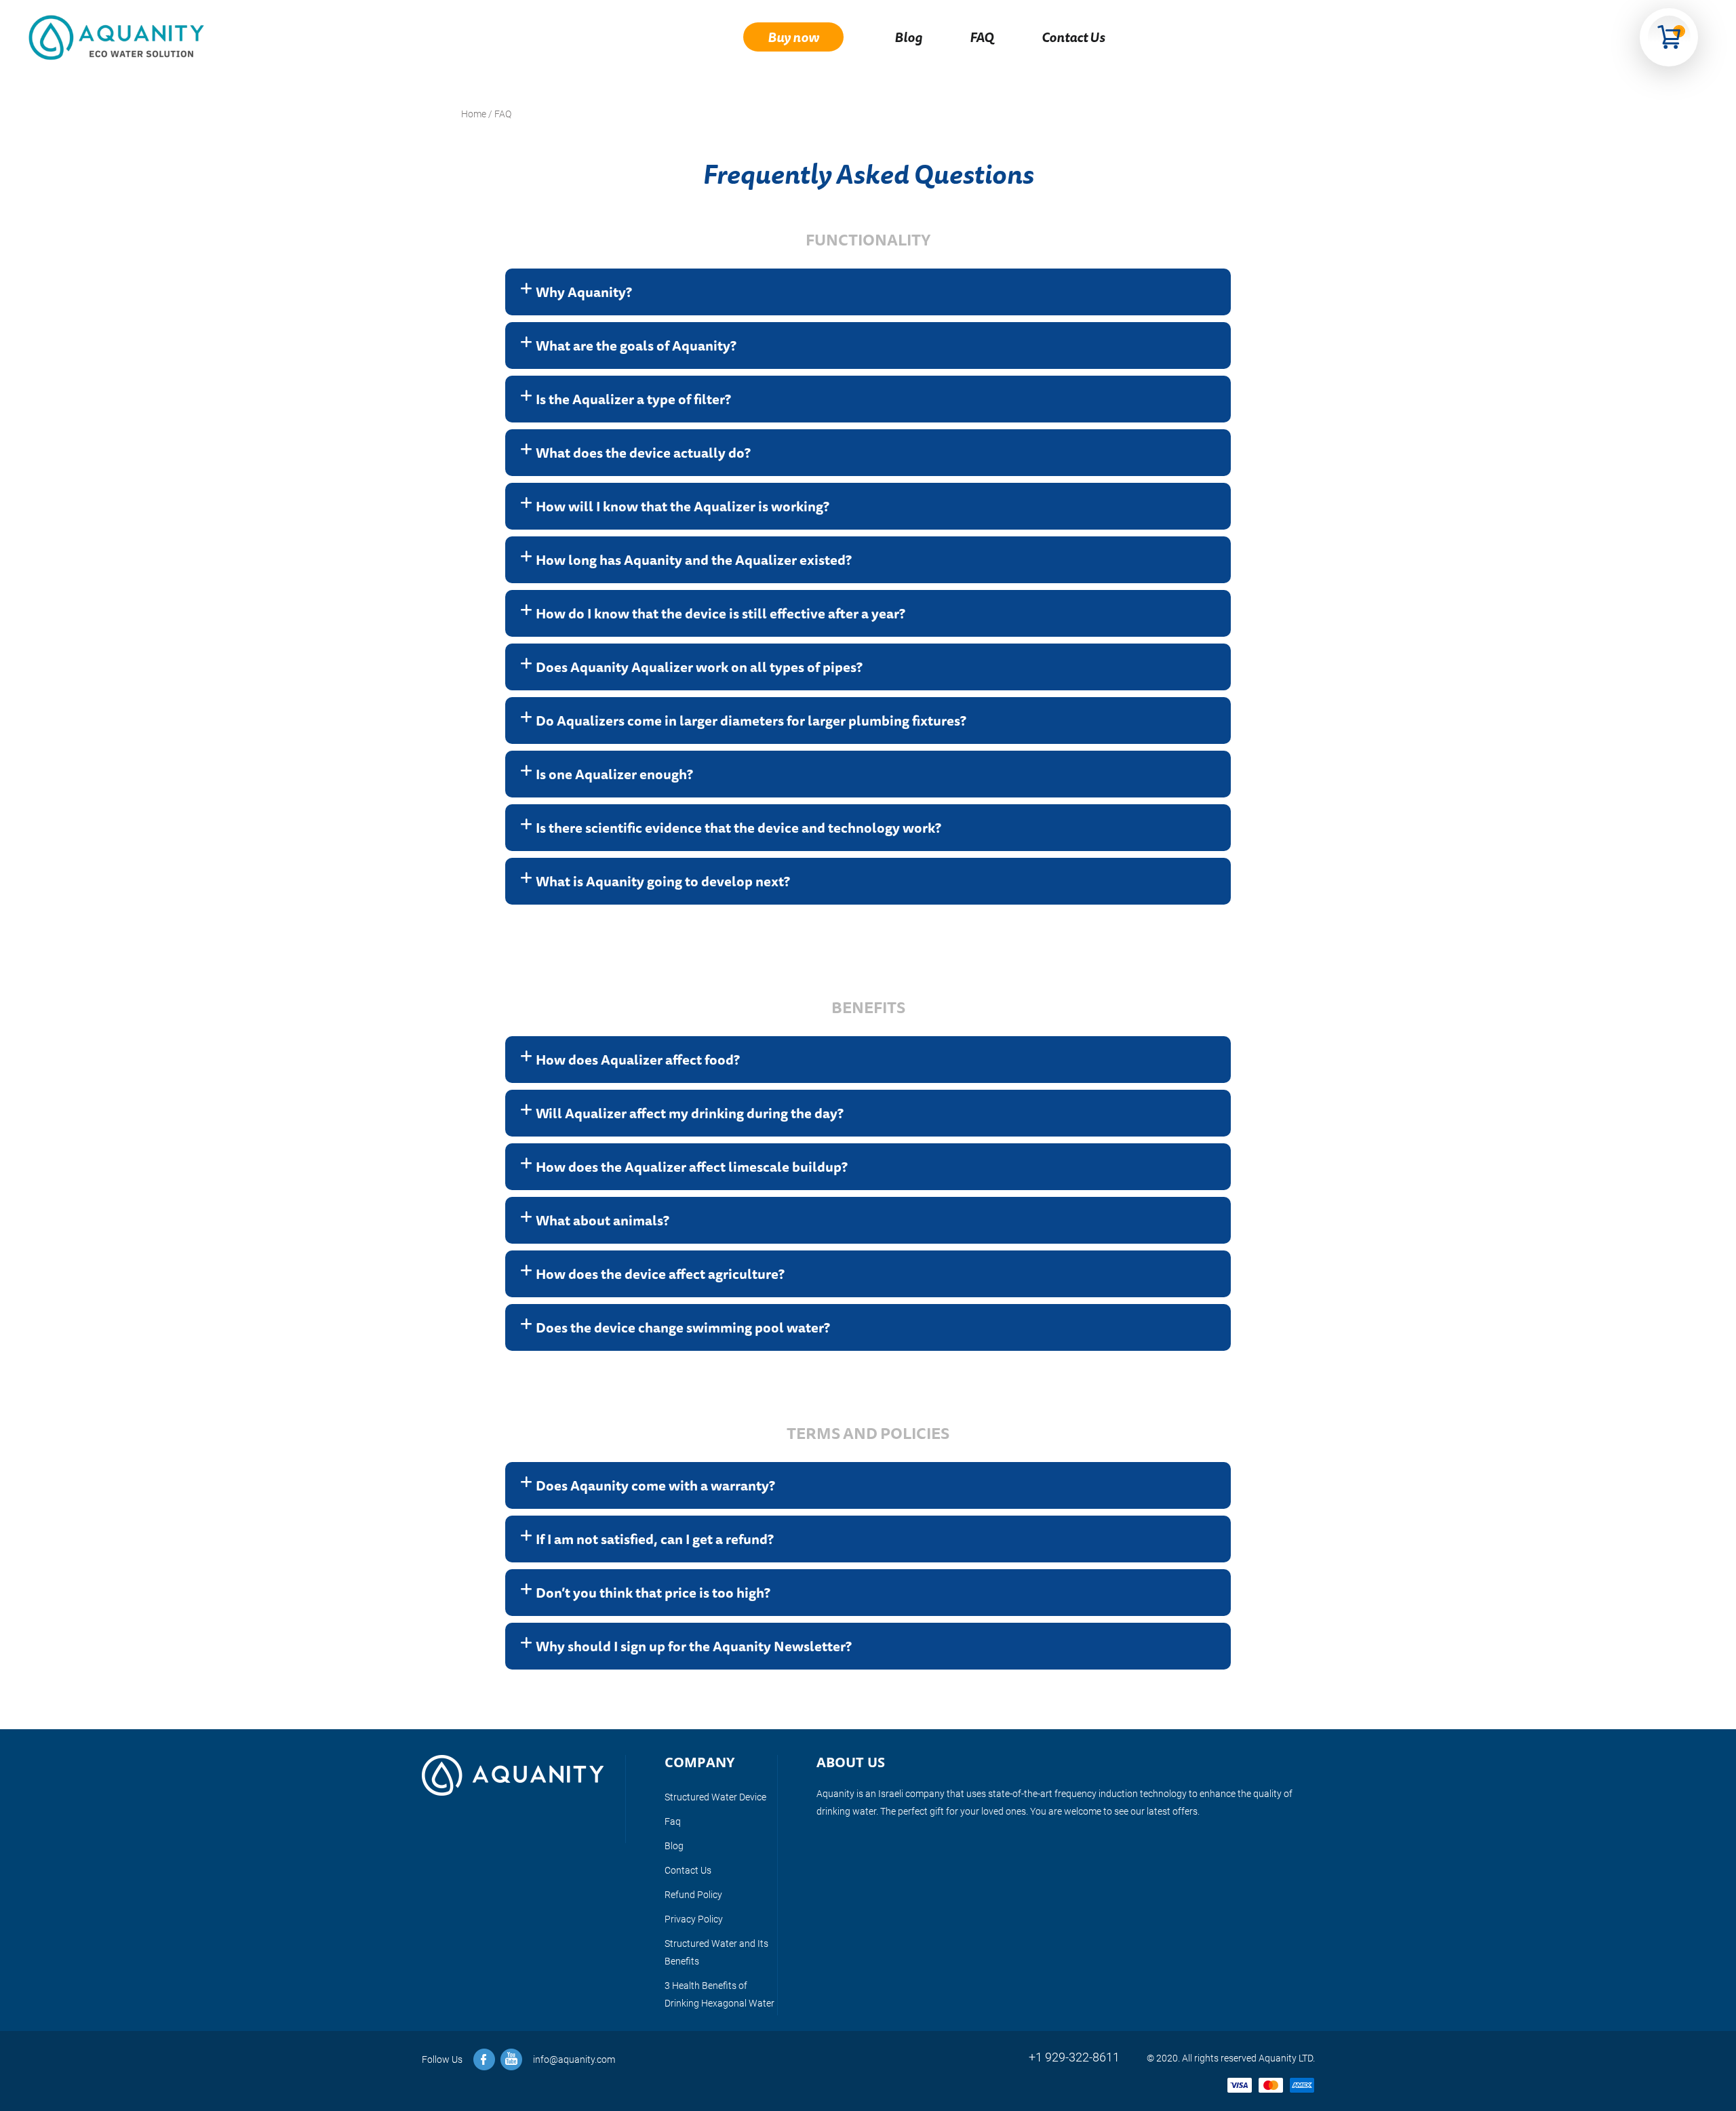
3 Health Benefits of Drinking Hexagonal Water (719, 1994)
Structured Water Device (715, 1797)
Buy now (793, 37)
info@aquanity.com (574, 2059)
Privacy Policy (694, 1919)
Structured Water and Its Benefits (716, 1952)
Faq (673, 1821)
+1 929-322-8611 (1074, 2057)
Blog (908, 37)
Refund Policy (693, 1895)
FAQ (982, 37)
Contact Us (1073, 37)
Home (474, 114)
